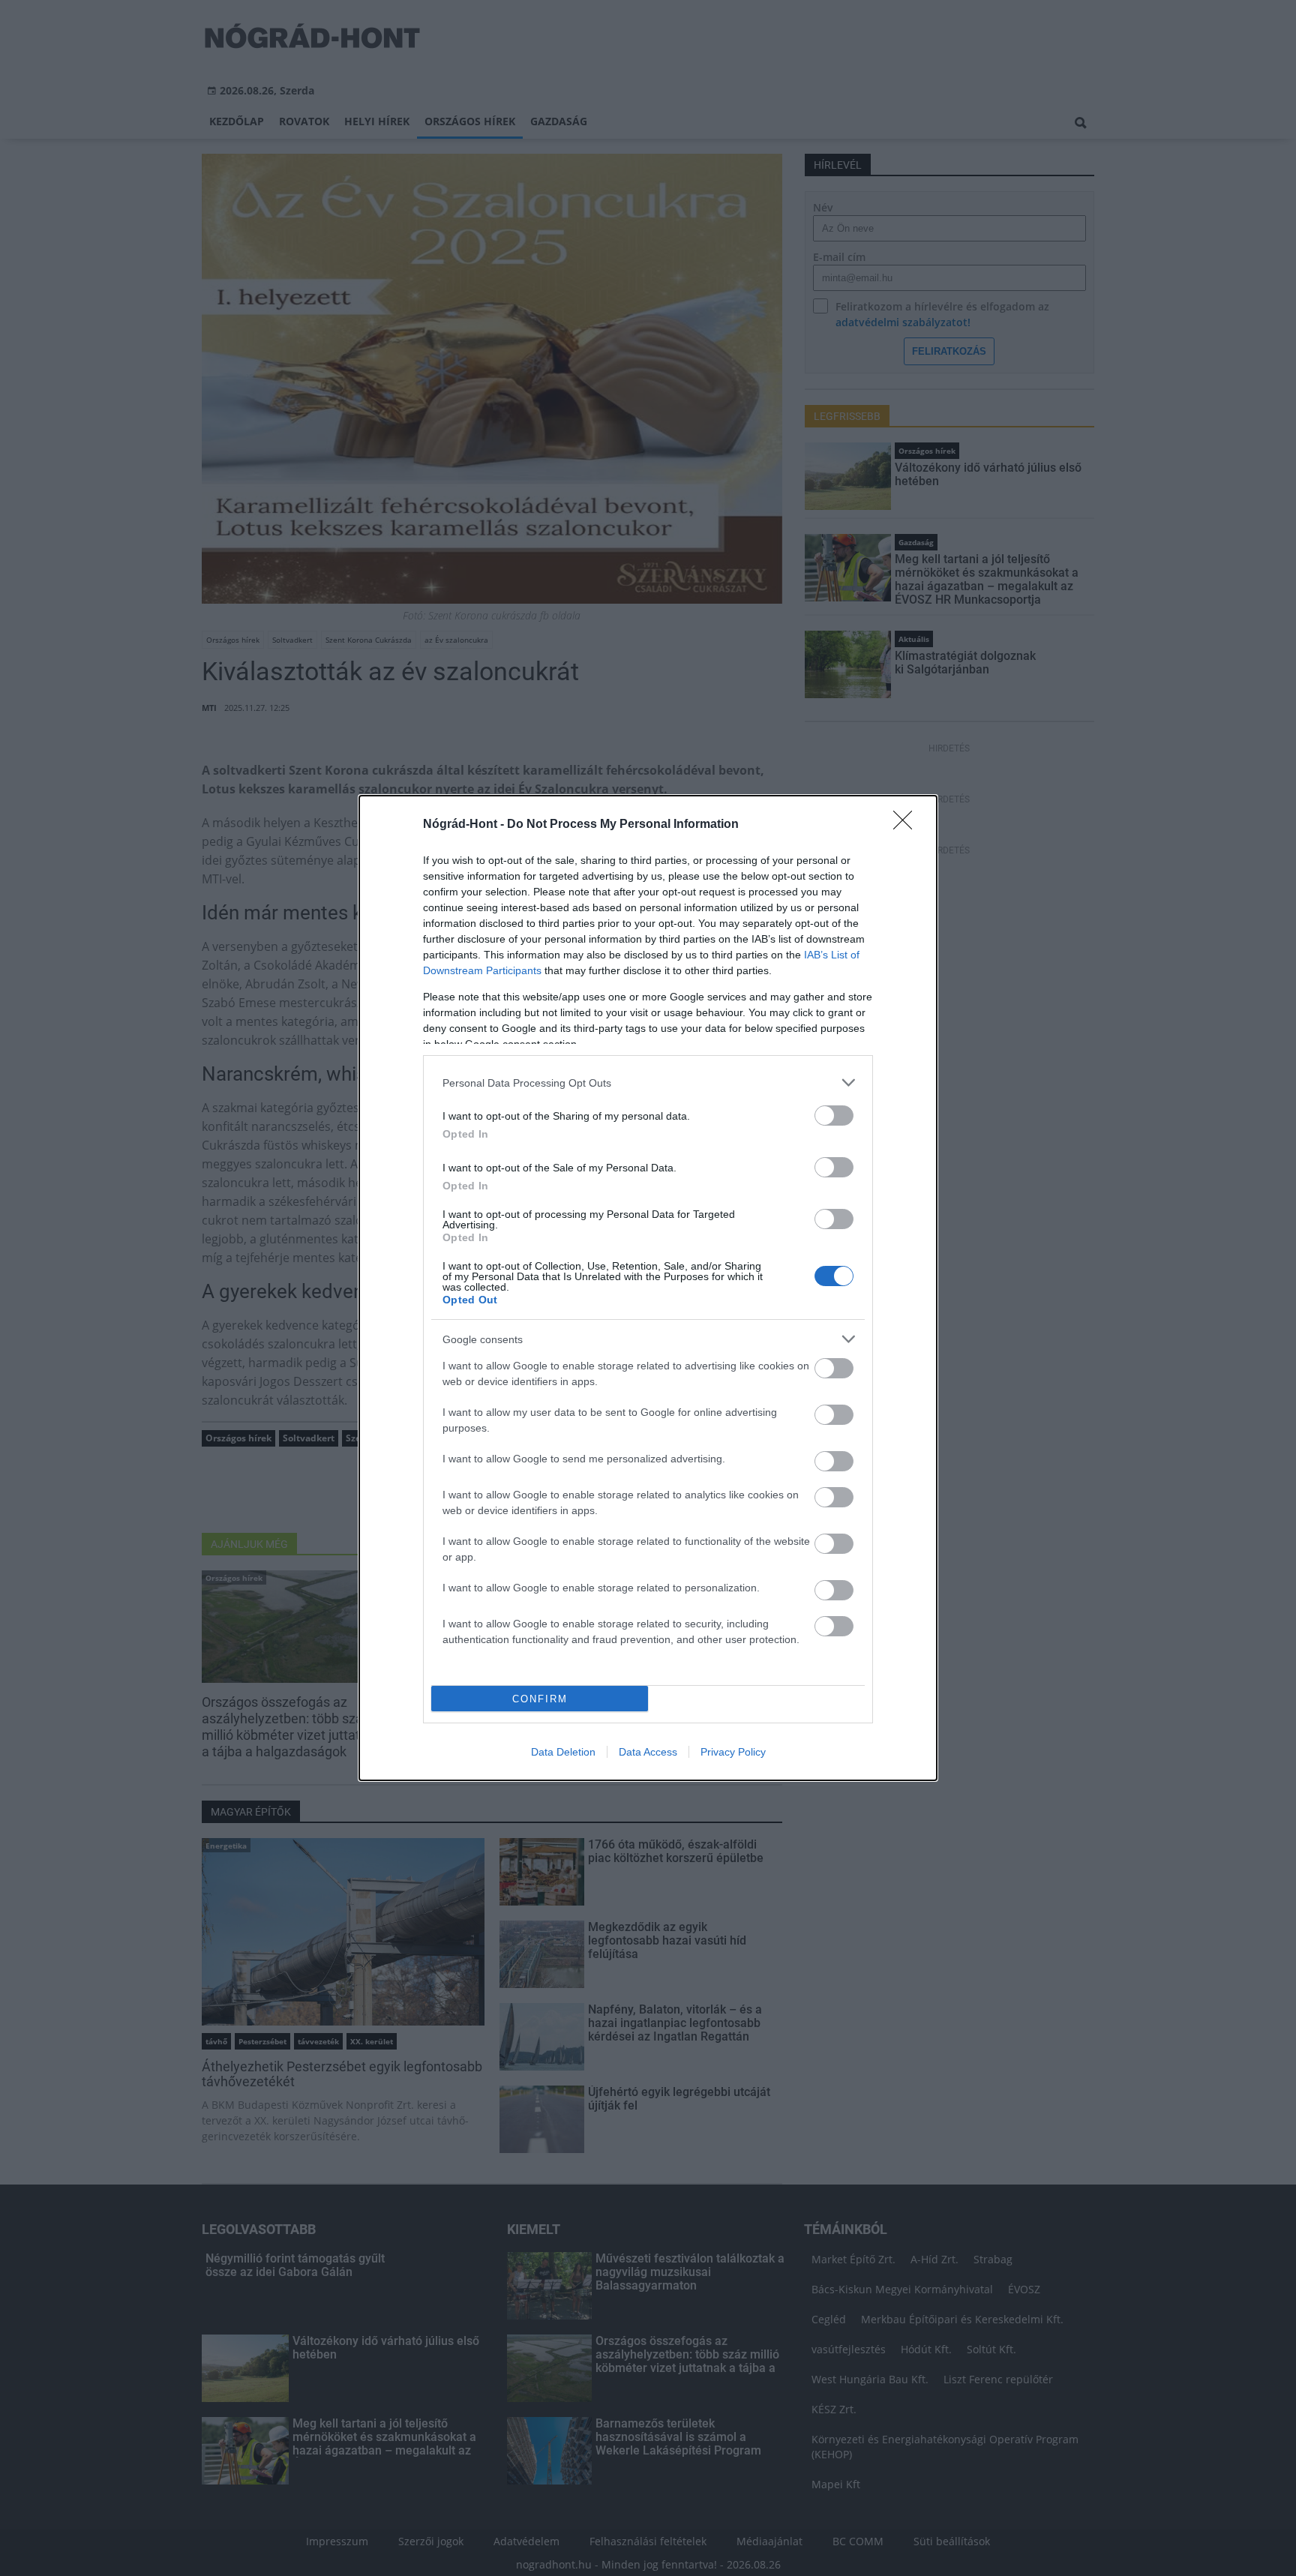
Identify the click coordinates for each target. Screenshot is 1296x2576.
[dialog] (648, 1288)
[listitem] (648, 1083)
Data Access (648, 1752)
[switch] (834, 1116)
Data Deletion (563, 1752)
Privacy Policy (733, 1752)
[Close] (907, 825)
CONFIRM (540, 1699)
